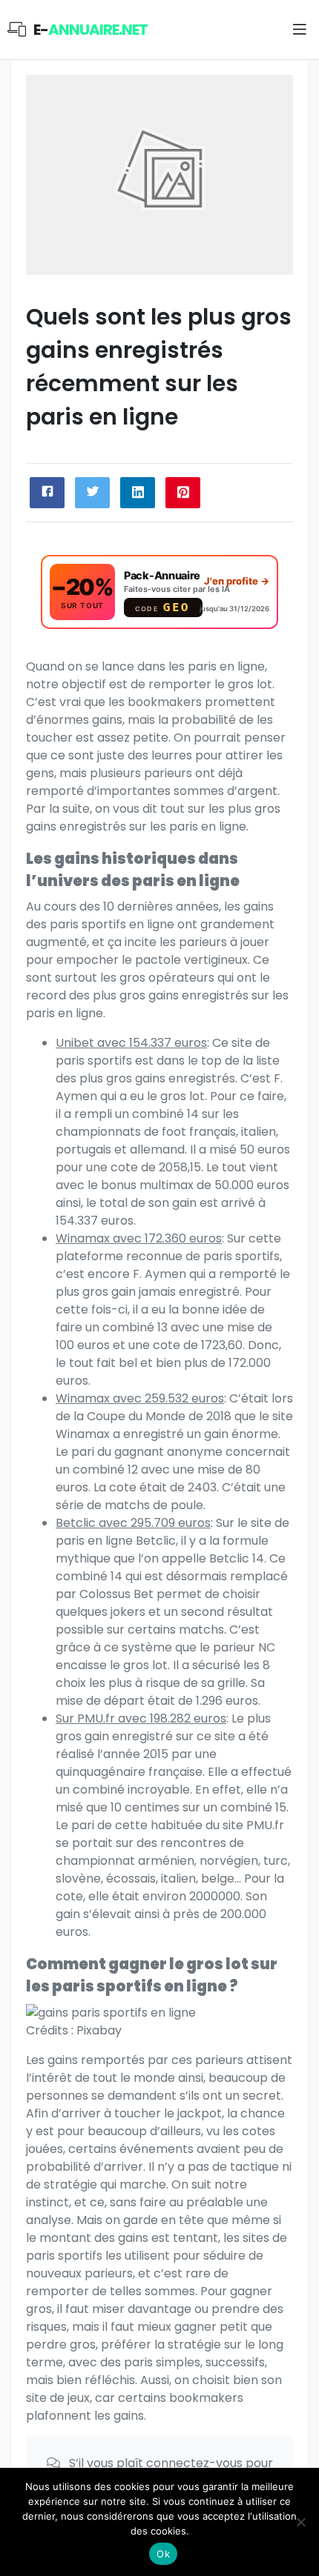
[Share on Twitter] (92, 493)
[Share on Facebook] (47, 493)
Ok (163, 2554)
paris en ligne (65, 1013)
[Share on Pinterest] (183, 493)
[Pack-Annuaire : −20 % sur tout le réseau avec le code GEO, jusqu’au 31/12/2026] (159, 592)
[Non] (300, 2522)
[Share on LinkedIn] (138, 493)
